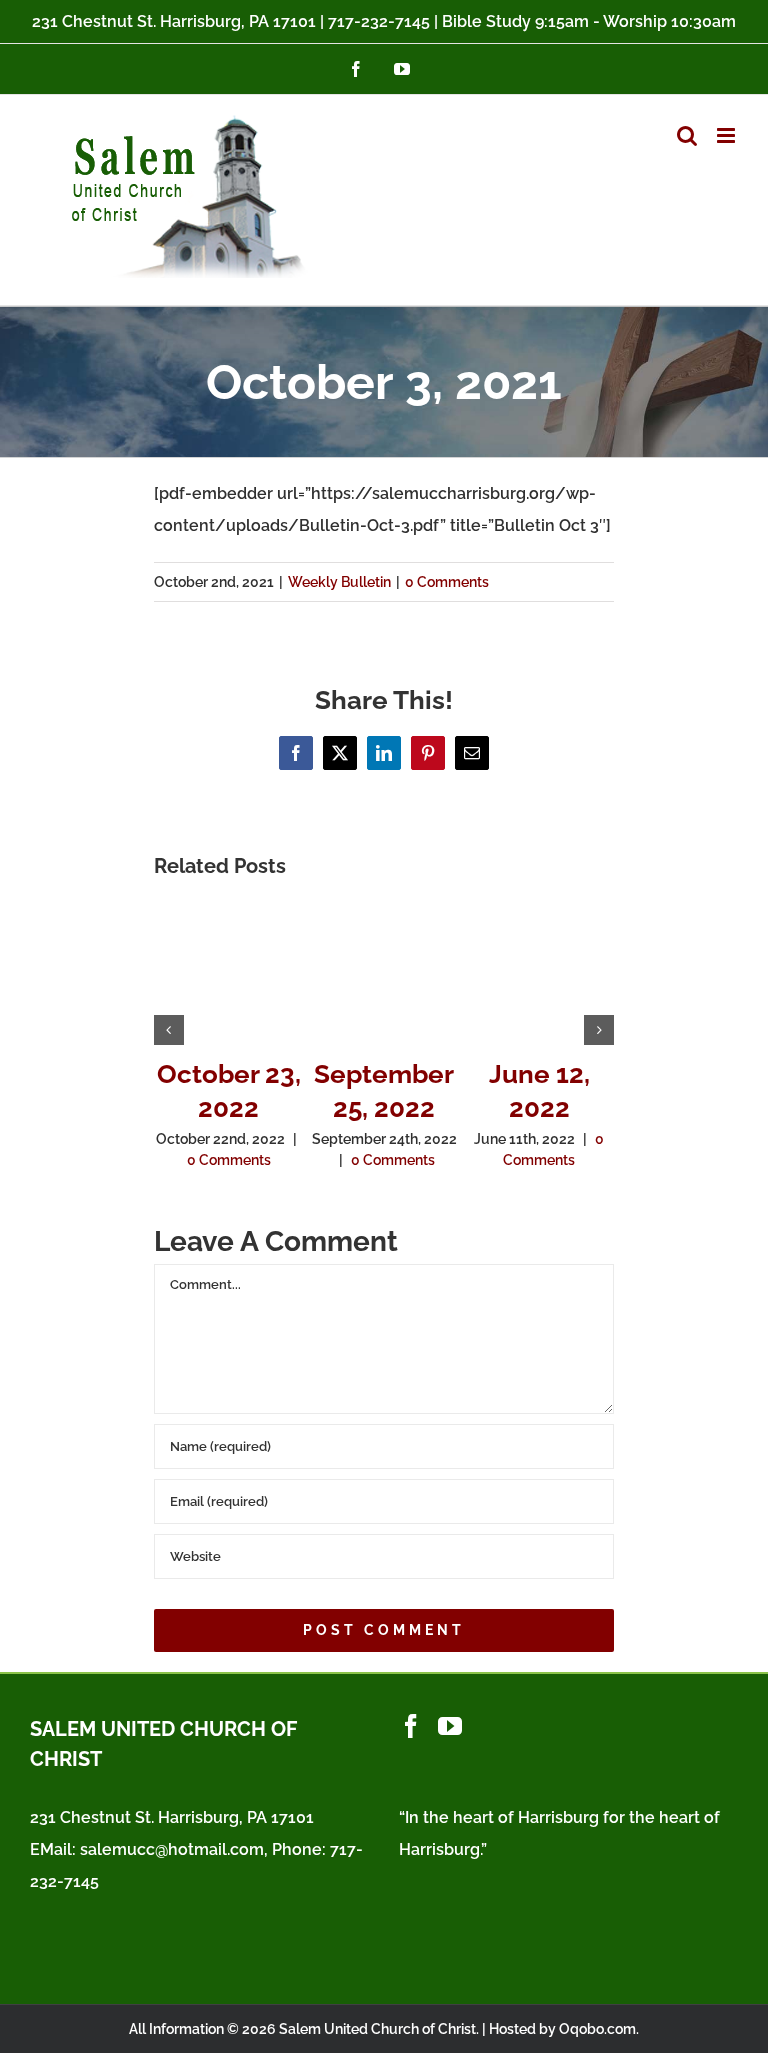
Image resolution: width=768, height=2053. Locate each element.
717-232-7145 (379, 21)
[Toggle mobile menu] (727, 135)
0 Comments (447, 582)
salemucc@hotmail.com (172, 1849)
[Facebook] (411, 1726)
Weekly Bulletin (339, 582)
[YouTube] (450, 1726)
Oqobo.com (597, 2029)
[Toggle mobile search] (687, 135)
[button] (169, 1030)
